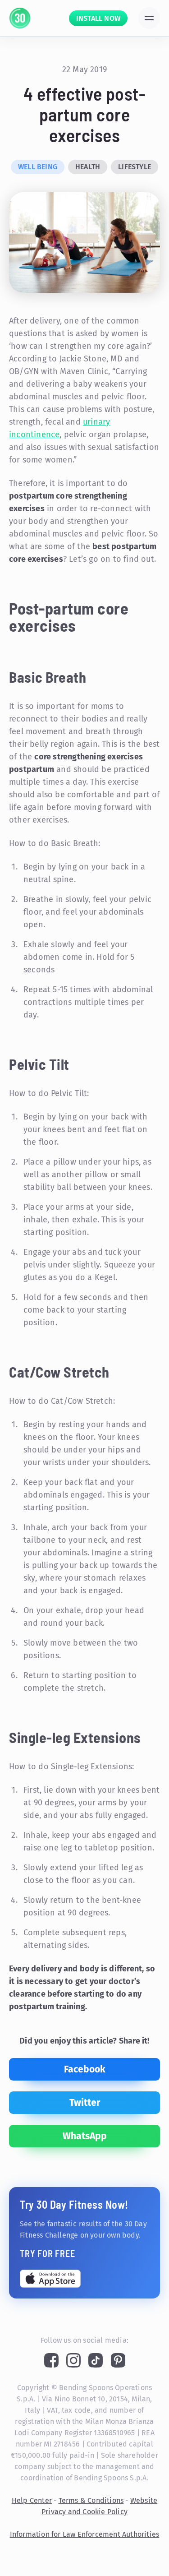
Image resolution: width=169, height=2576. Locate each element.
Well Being (38, 167)
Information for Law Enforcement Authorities (85, 2534)
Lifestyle (135, 167)
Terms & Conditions (91, 2500)
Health (88, 167)
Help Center (32, 2500)
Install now (98, 18)
